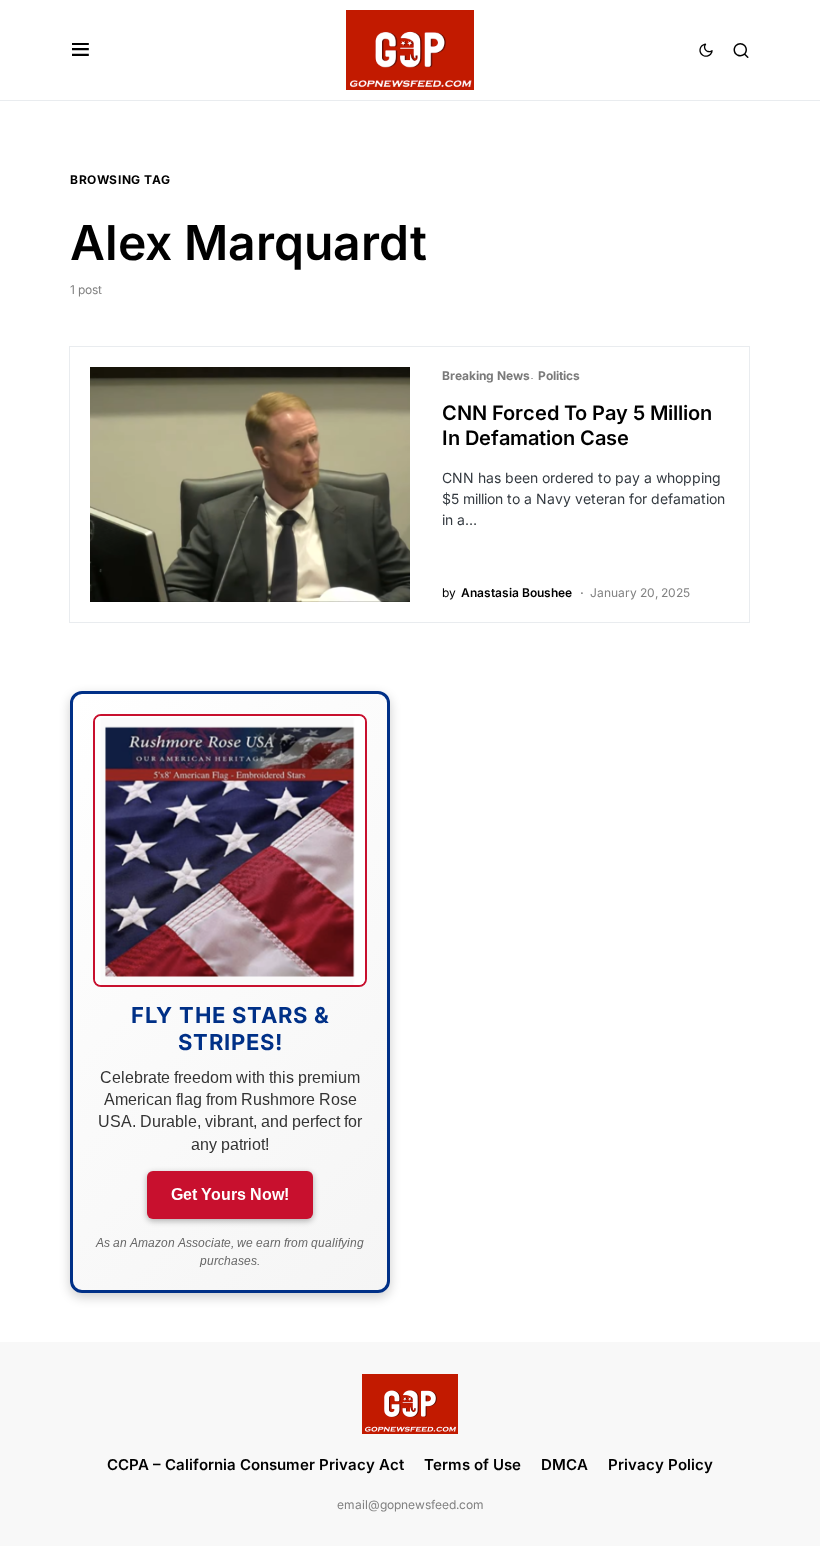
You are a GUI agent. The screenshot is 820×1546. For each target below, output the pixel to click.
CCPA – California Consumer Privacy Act (255, 1464)
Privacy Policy (660, 1464)
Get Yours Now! (230, 1194)
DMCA (564, 1464)
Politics (559, 375)
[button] (80, 50)
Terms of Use (472, 1464)
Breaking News (486, 375)
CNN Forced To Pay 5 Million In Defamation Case (577, 425)
